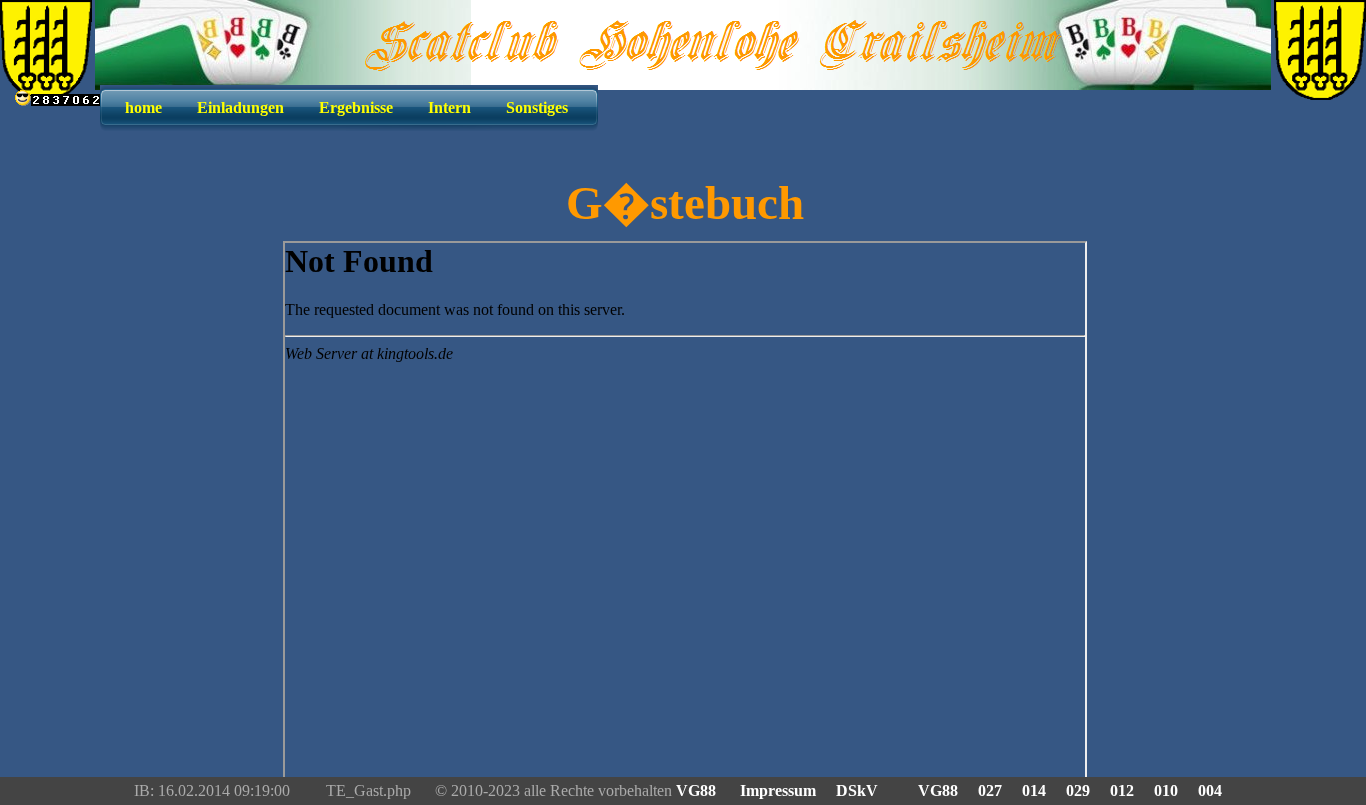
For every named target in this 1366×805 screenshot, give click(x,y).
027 (990, 790)
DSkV (857, 790)
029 (1078, 790)
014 (1034, 790)
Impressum (778, 790)
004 (1210, 790)
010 (1166, 790)
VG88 (698, 790)
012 (1122, 790)
